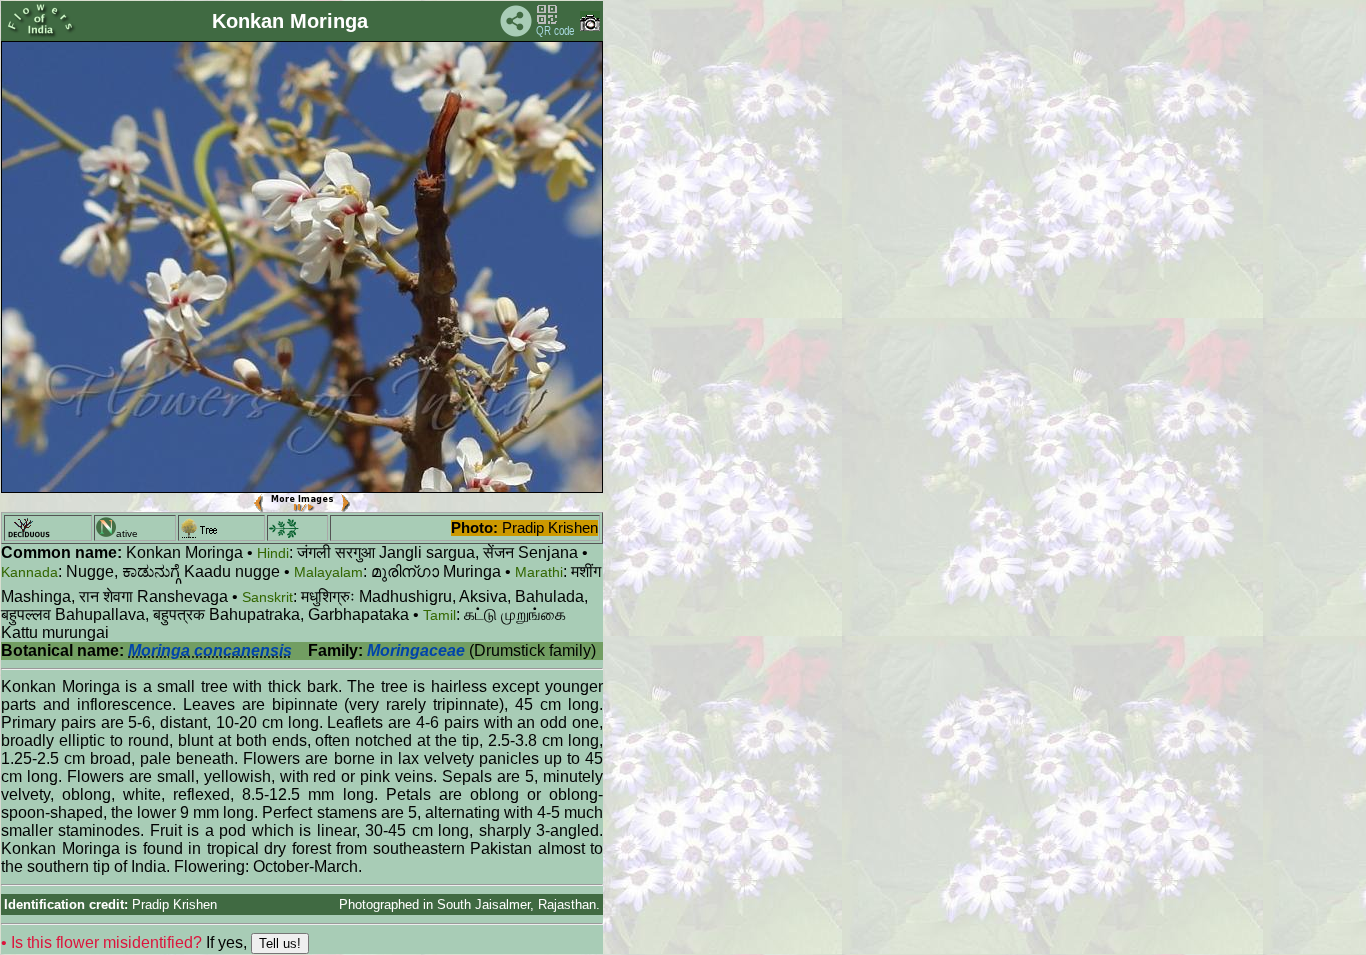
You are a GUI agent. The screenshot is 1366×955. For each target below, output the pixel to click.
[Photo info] (590, 26)
